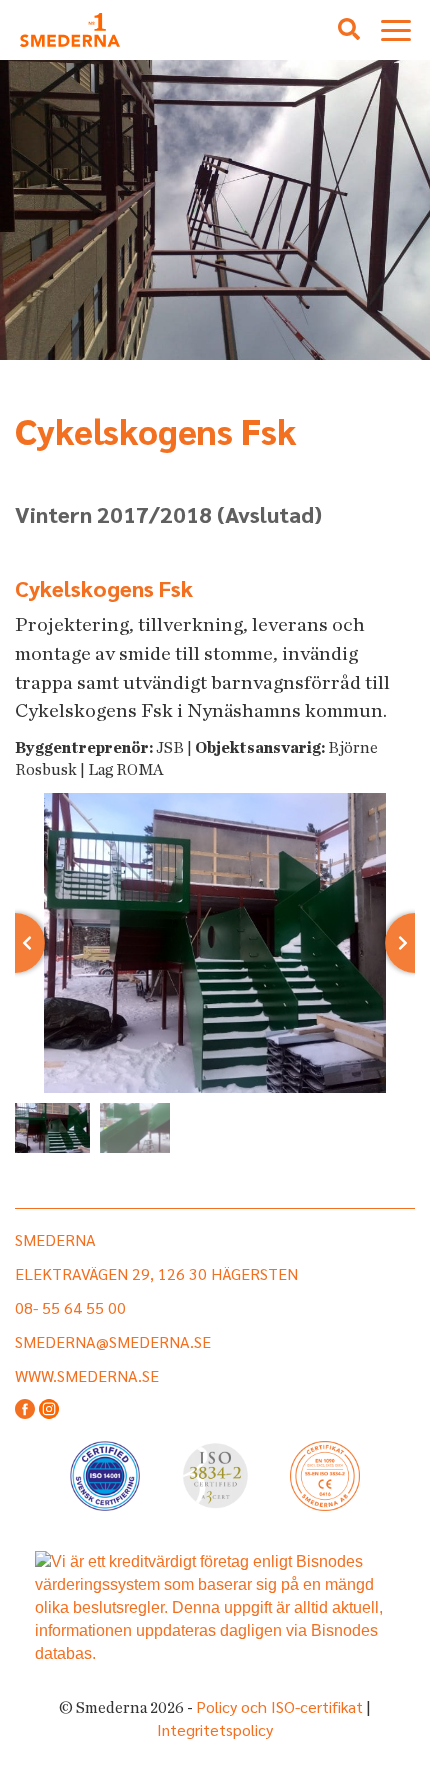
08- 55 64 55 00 (70, 1307)
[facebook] (25, 1410)
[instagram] (49, 1410)
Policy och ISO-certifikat (279, 1706)
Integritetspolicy (215, 1729)
